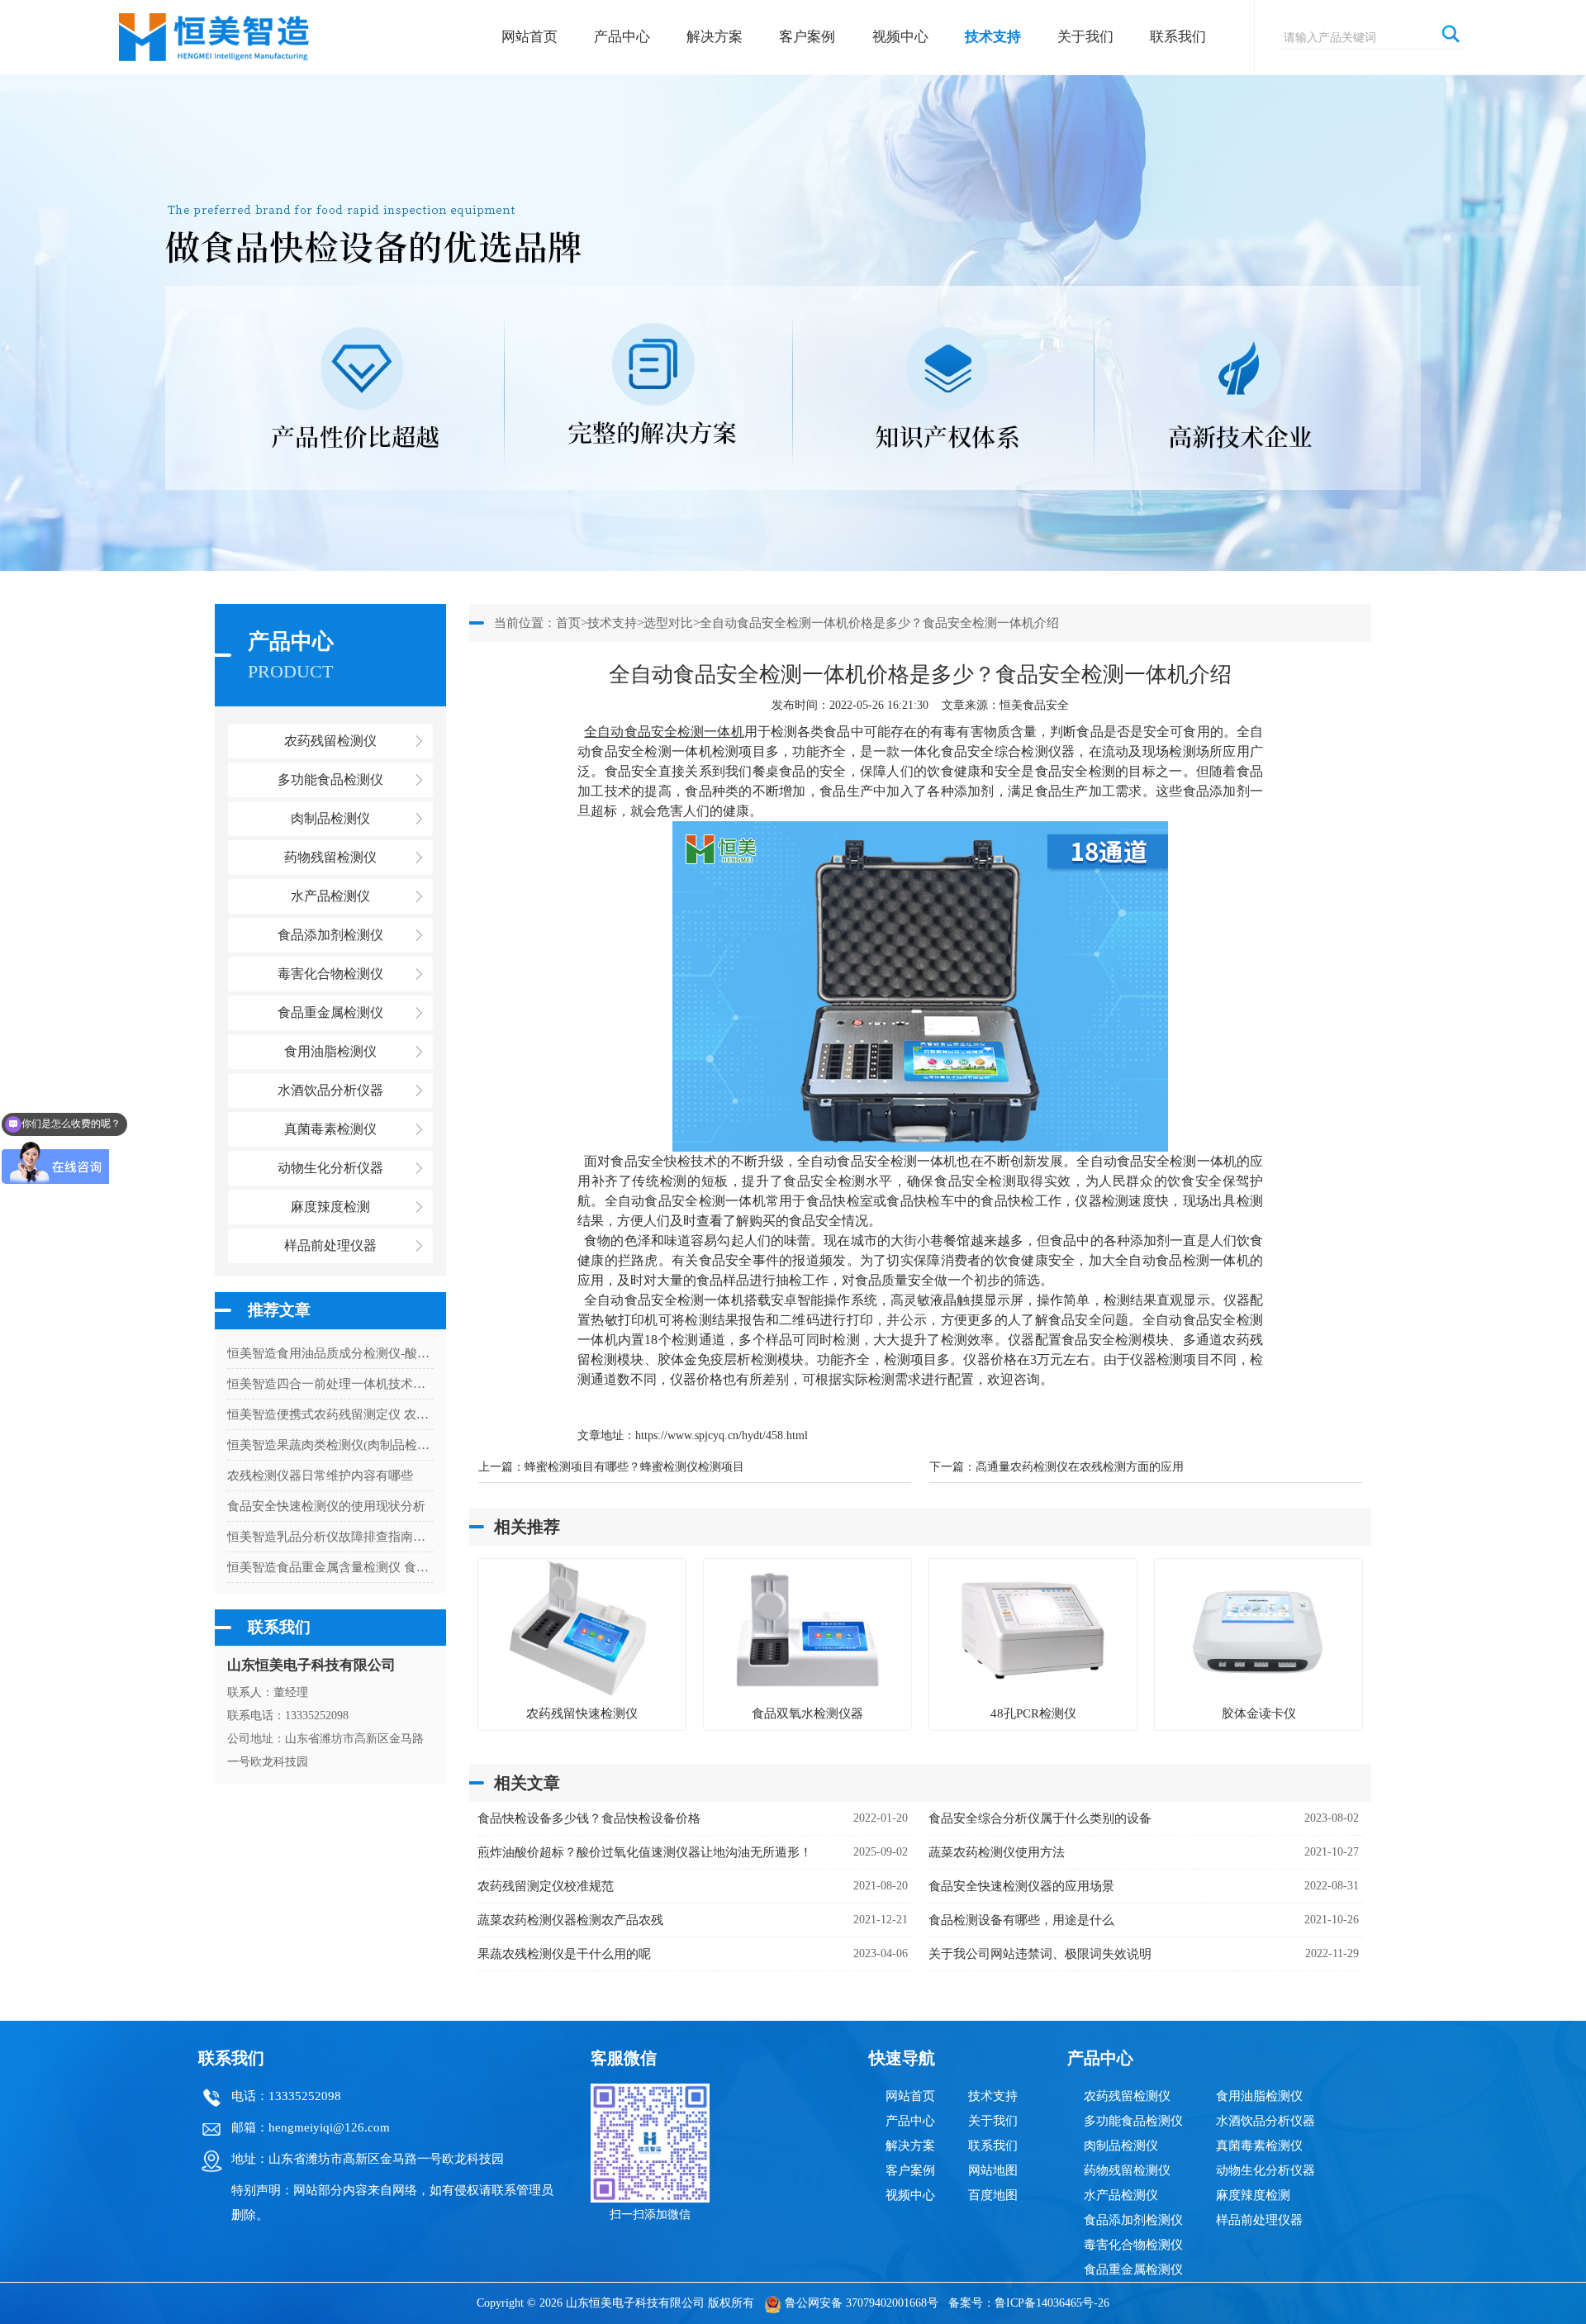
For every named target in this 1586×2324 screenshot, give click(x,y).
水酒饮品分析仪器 (1265, 2121)
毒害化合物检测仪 (1133, 2245)
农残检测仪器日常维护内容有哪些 (320, 1476)
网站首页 (529, 37)
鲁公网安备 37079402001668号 (862, 2303)
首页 (568, 623)
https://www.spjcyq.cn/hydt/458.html (722, 1435)
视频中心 (900, 37)
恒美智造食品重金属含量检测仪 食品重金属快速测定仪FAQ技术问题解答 (330, 1567)
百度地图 (993, 2195)
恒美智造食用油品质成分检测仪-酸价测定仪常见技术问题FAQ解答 (330, 1353)
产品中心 (622, 37)
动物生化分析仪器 (1265, 2170)
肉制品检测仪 (1121, 2146)
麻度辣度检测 (1253, 2195)
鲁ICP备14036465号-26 (1052, 2303)
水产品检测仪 (1121, 2195)
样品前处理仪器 (1259, 2220)
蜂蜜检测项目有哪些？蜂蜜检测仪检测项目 (634, 1467)
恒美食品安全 (1034, 705)
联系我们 (1178, 37)
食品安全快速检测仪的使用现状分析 (326, 1506)
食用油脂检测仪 (1259, 2096)
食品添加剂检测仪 (1133, 2220)
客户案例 (807, 37)
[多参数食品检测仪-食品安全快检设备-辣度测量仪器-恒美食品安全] (215, 29)
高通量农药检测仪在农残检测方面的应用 (1080, 1467)
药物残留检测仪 (1127, 2170)
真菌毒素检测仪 (1259, 2146)
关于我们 (1085, 37)
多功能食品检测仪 (1133, 2121)
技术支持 (993, 37)
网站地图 (993, 2170)
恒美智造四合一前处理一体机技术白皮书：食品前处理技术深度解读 (330, 1384)
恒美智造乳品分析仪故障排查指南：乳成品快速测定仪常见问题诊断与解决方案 (330, 1537)
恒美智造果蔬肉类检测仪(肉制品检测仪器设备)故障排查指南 (330, 1445)
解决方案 (715, 37)
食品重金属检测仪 (1133, 2269)
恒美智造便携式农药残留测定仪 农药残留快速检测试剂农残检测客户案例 (330, 1414)
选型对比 (668, 623)
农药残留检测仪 (1127, 2096)
